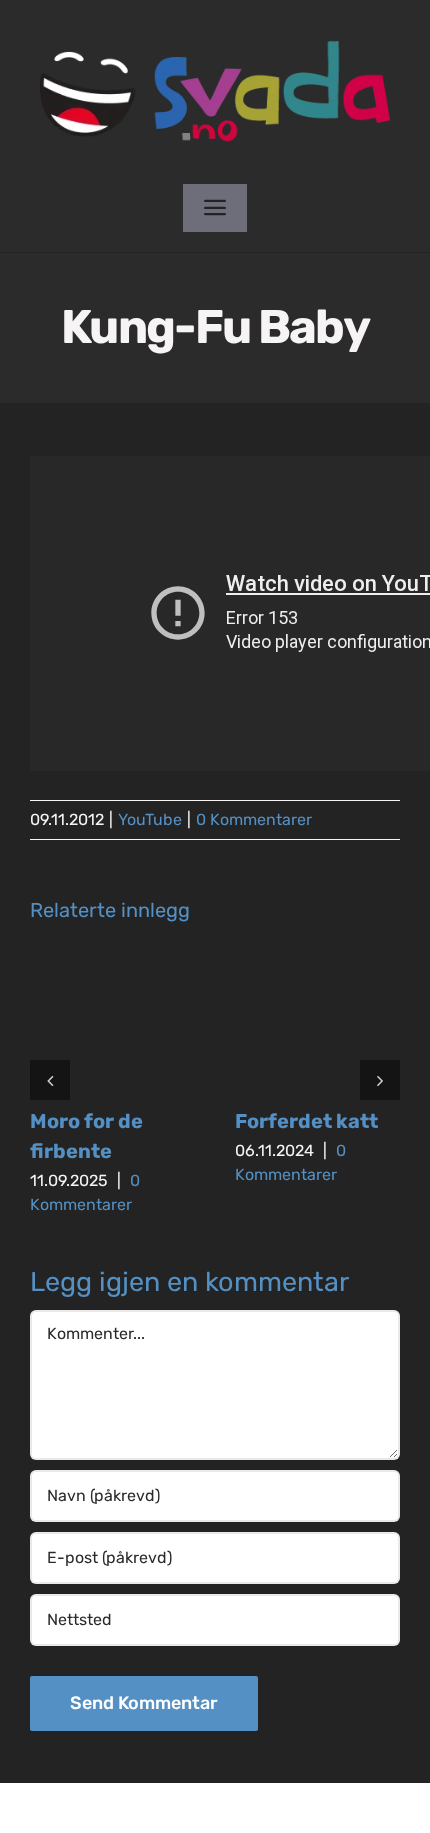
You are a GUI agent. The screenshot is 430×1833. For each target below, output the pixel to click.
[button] (50, 1080)
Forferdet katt (306, 1121)
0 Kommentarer (254, 819)
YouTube (150, 819)
